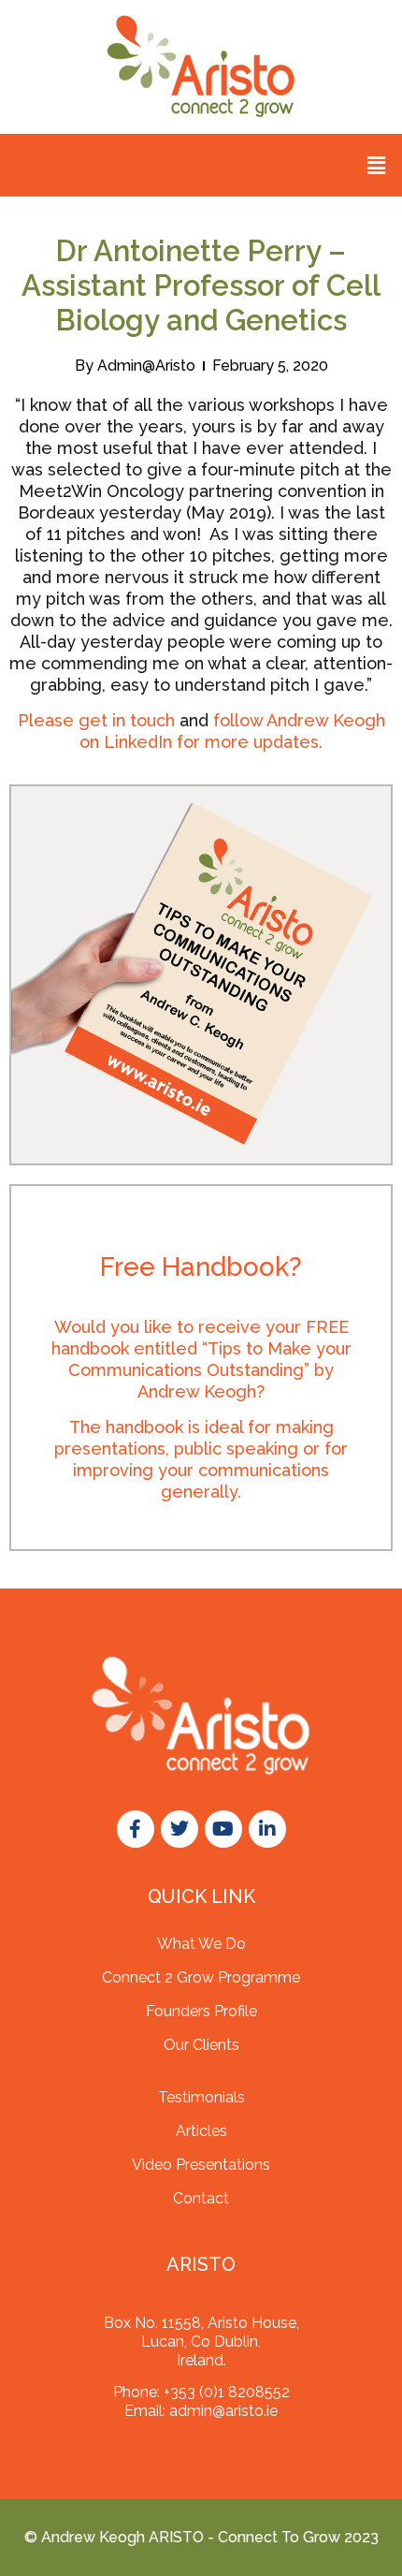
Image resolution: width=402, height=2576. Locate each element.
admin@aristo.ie (223, 2411)
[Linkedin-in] (267, 1829)
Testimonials (201, 2097)
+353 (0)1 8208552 (227, 2392)
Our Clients (201, 2045)
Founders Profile (201, 2011)
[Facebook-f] (136, 1829)
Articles (201, 2131)
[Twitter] (179, 1829)
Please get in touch (96, 720)
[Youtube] (223, 1829)
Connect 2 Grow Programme (201, 1977)
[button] (377, 165)
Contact (201, 2198)
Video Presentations (201, 2165)
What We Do (201, 1944)
